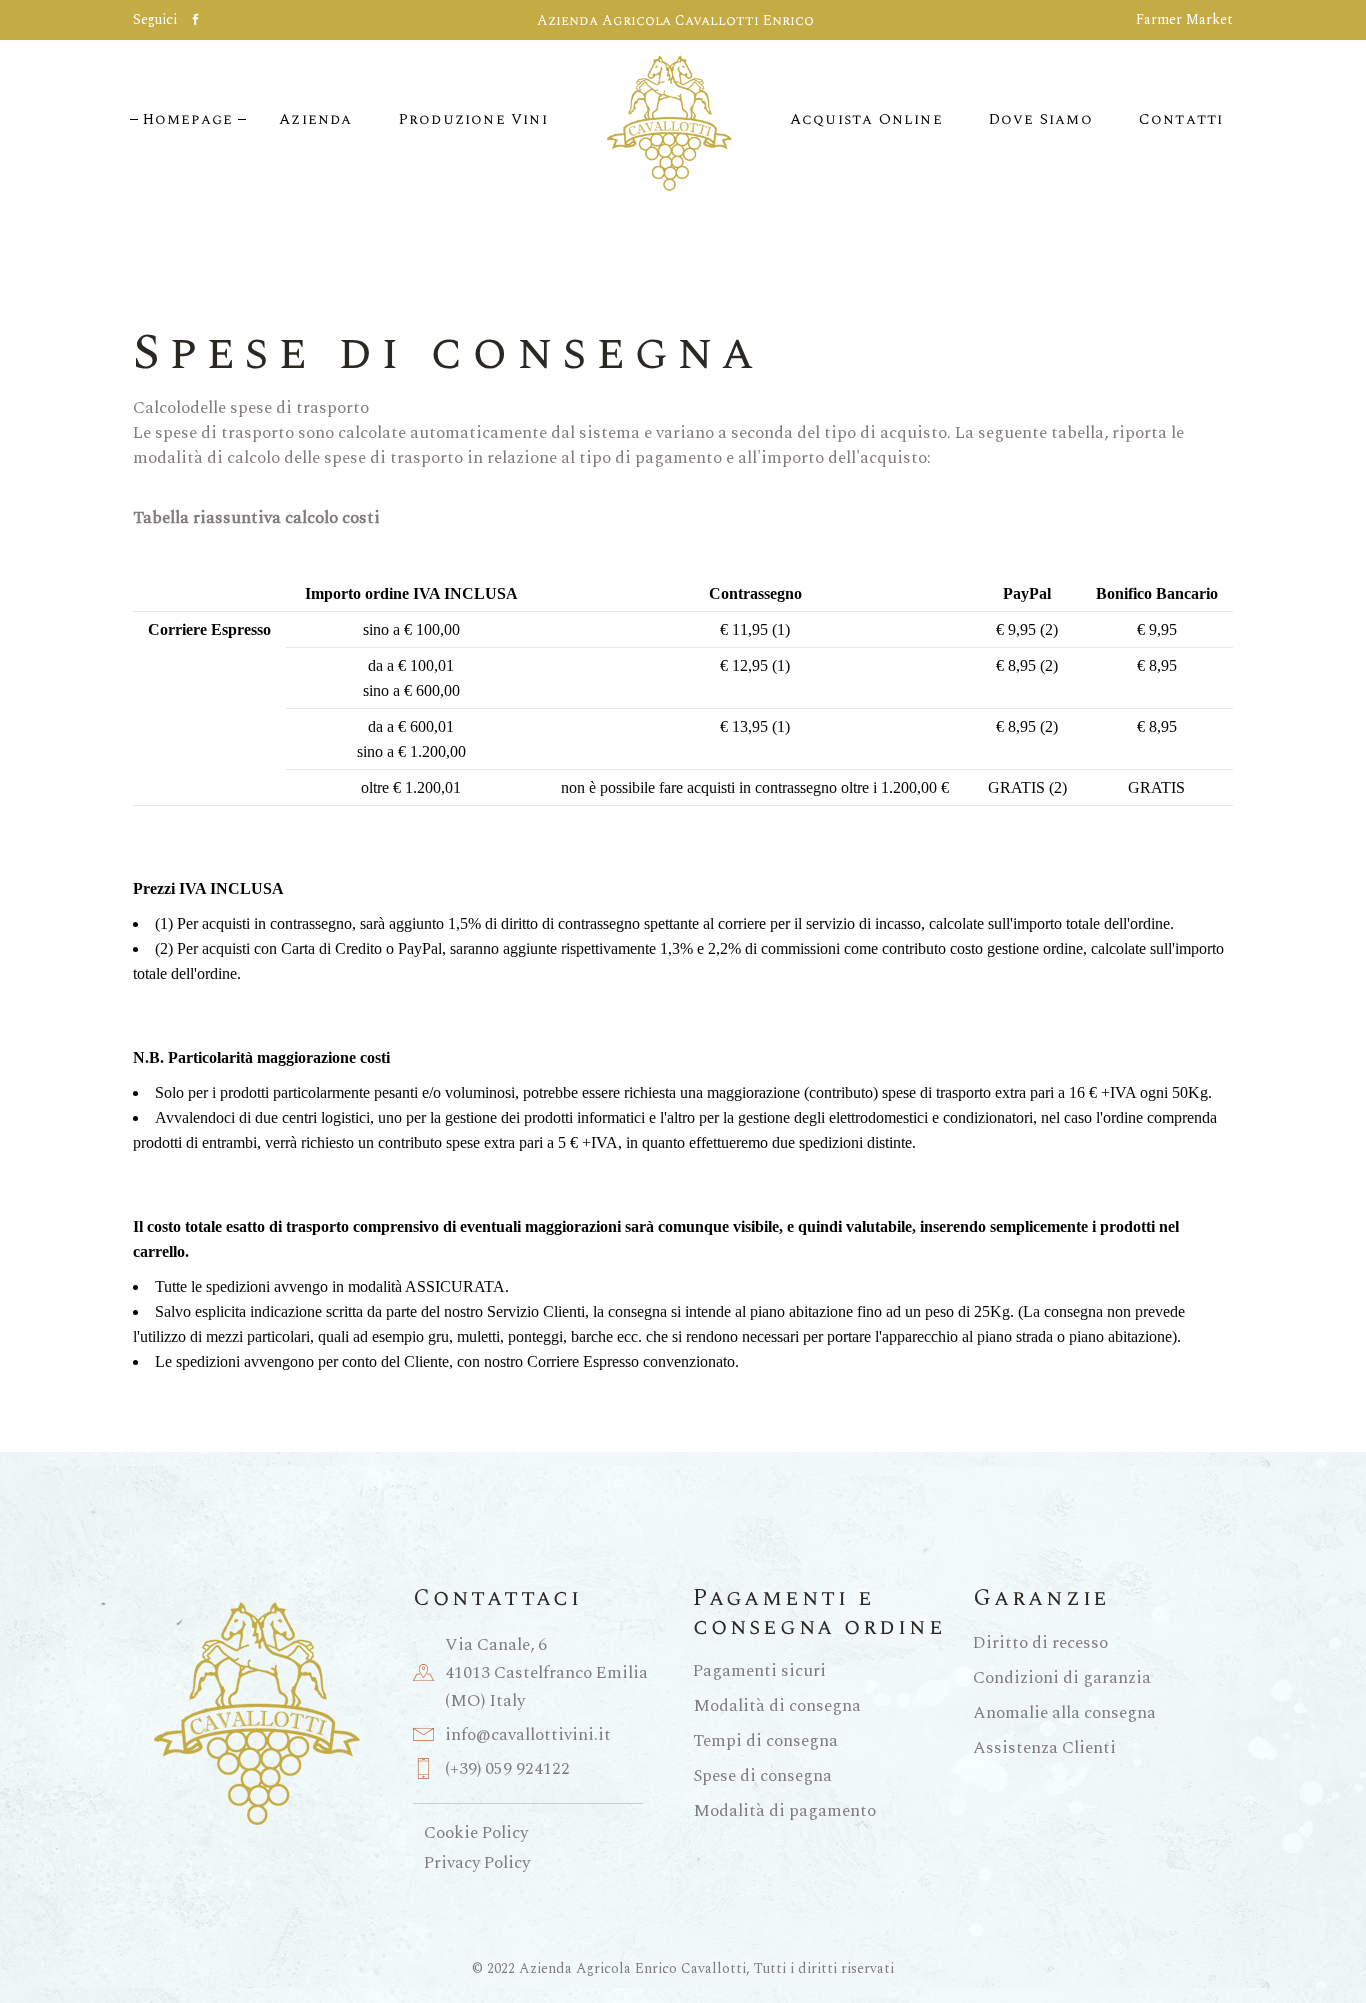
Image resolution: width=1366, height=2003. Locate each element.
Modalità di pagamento (784, 1811)
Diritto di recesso (1040, 1643)
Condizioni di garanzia (1062, 1678)
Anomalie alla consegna (1064, 1713)
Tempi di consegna (765, 1741)
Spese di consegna (762, 1776)
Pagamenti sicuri (759, 1671)
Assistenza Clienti (1044, 1748)
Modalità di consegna (777, 1706)
